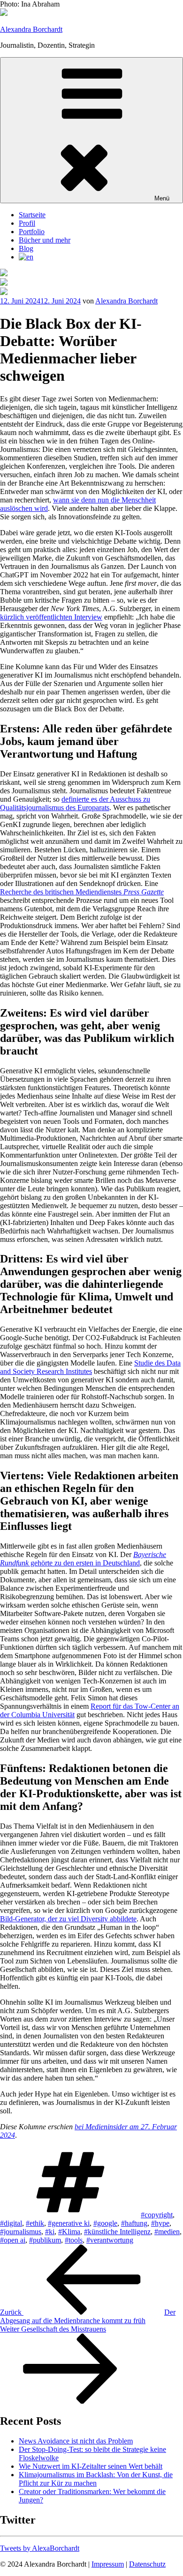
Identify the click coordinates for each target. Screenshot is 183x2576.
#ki (50, 2232)
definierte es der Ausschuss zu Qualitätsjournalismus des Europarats (75, 803)
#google (105, 2223)
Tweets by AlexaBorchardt (40, 2548)
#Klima (69, 2232)
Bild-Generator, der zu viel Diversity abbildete (68, 1919)
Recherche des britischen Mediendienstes (82, 892)
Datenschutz (147, 2564)
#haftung (134, 2223)
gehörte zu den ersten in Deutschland (83, 1559)
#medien (167, 2232)
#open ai (13, 2240)
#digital (11, 2223)
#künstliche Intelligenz (117, 2232)
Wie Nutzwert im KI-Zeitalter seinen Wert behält (91, 2466)
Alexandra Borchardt (31, 29)
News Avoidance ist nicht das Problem (76, 2441)
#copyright (157, 2215)
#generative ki (69, 2223)
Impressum (108, 2564)
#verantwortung (110, 2240)
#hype (160, 2223)
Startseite (32, 215)
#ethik (35, 2223)
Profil (27, 223)
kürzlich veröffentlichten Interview (51, 617)
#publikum (45, 2240)
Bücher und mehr (45, 240)
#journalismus (21, 2232)
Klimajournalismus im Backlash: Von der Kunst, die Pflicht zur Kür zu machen (96, 2479)
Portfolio (32, 232)
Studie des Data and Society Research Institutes (90, 1367)
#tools (74, 2240)
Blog (26, 248)
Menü (162, 198)
